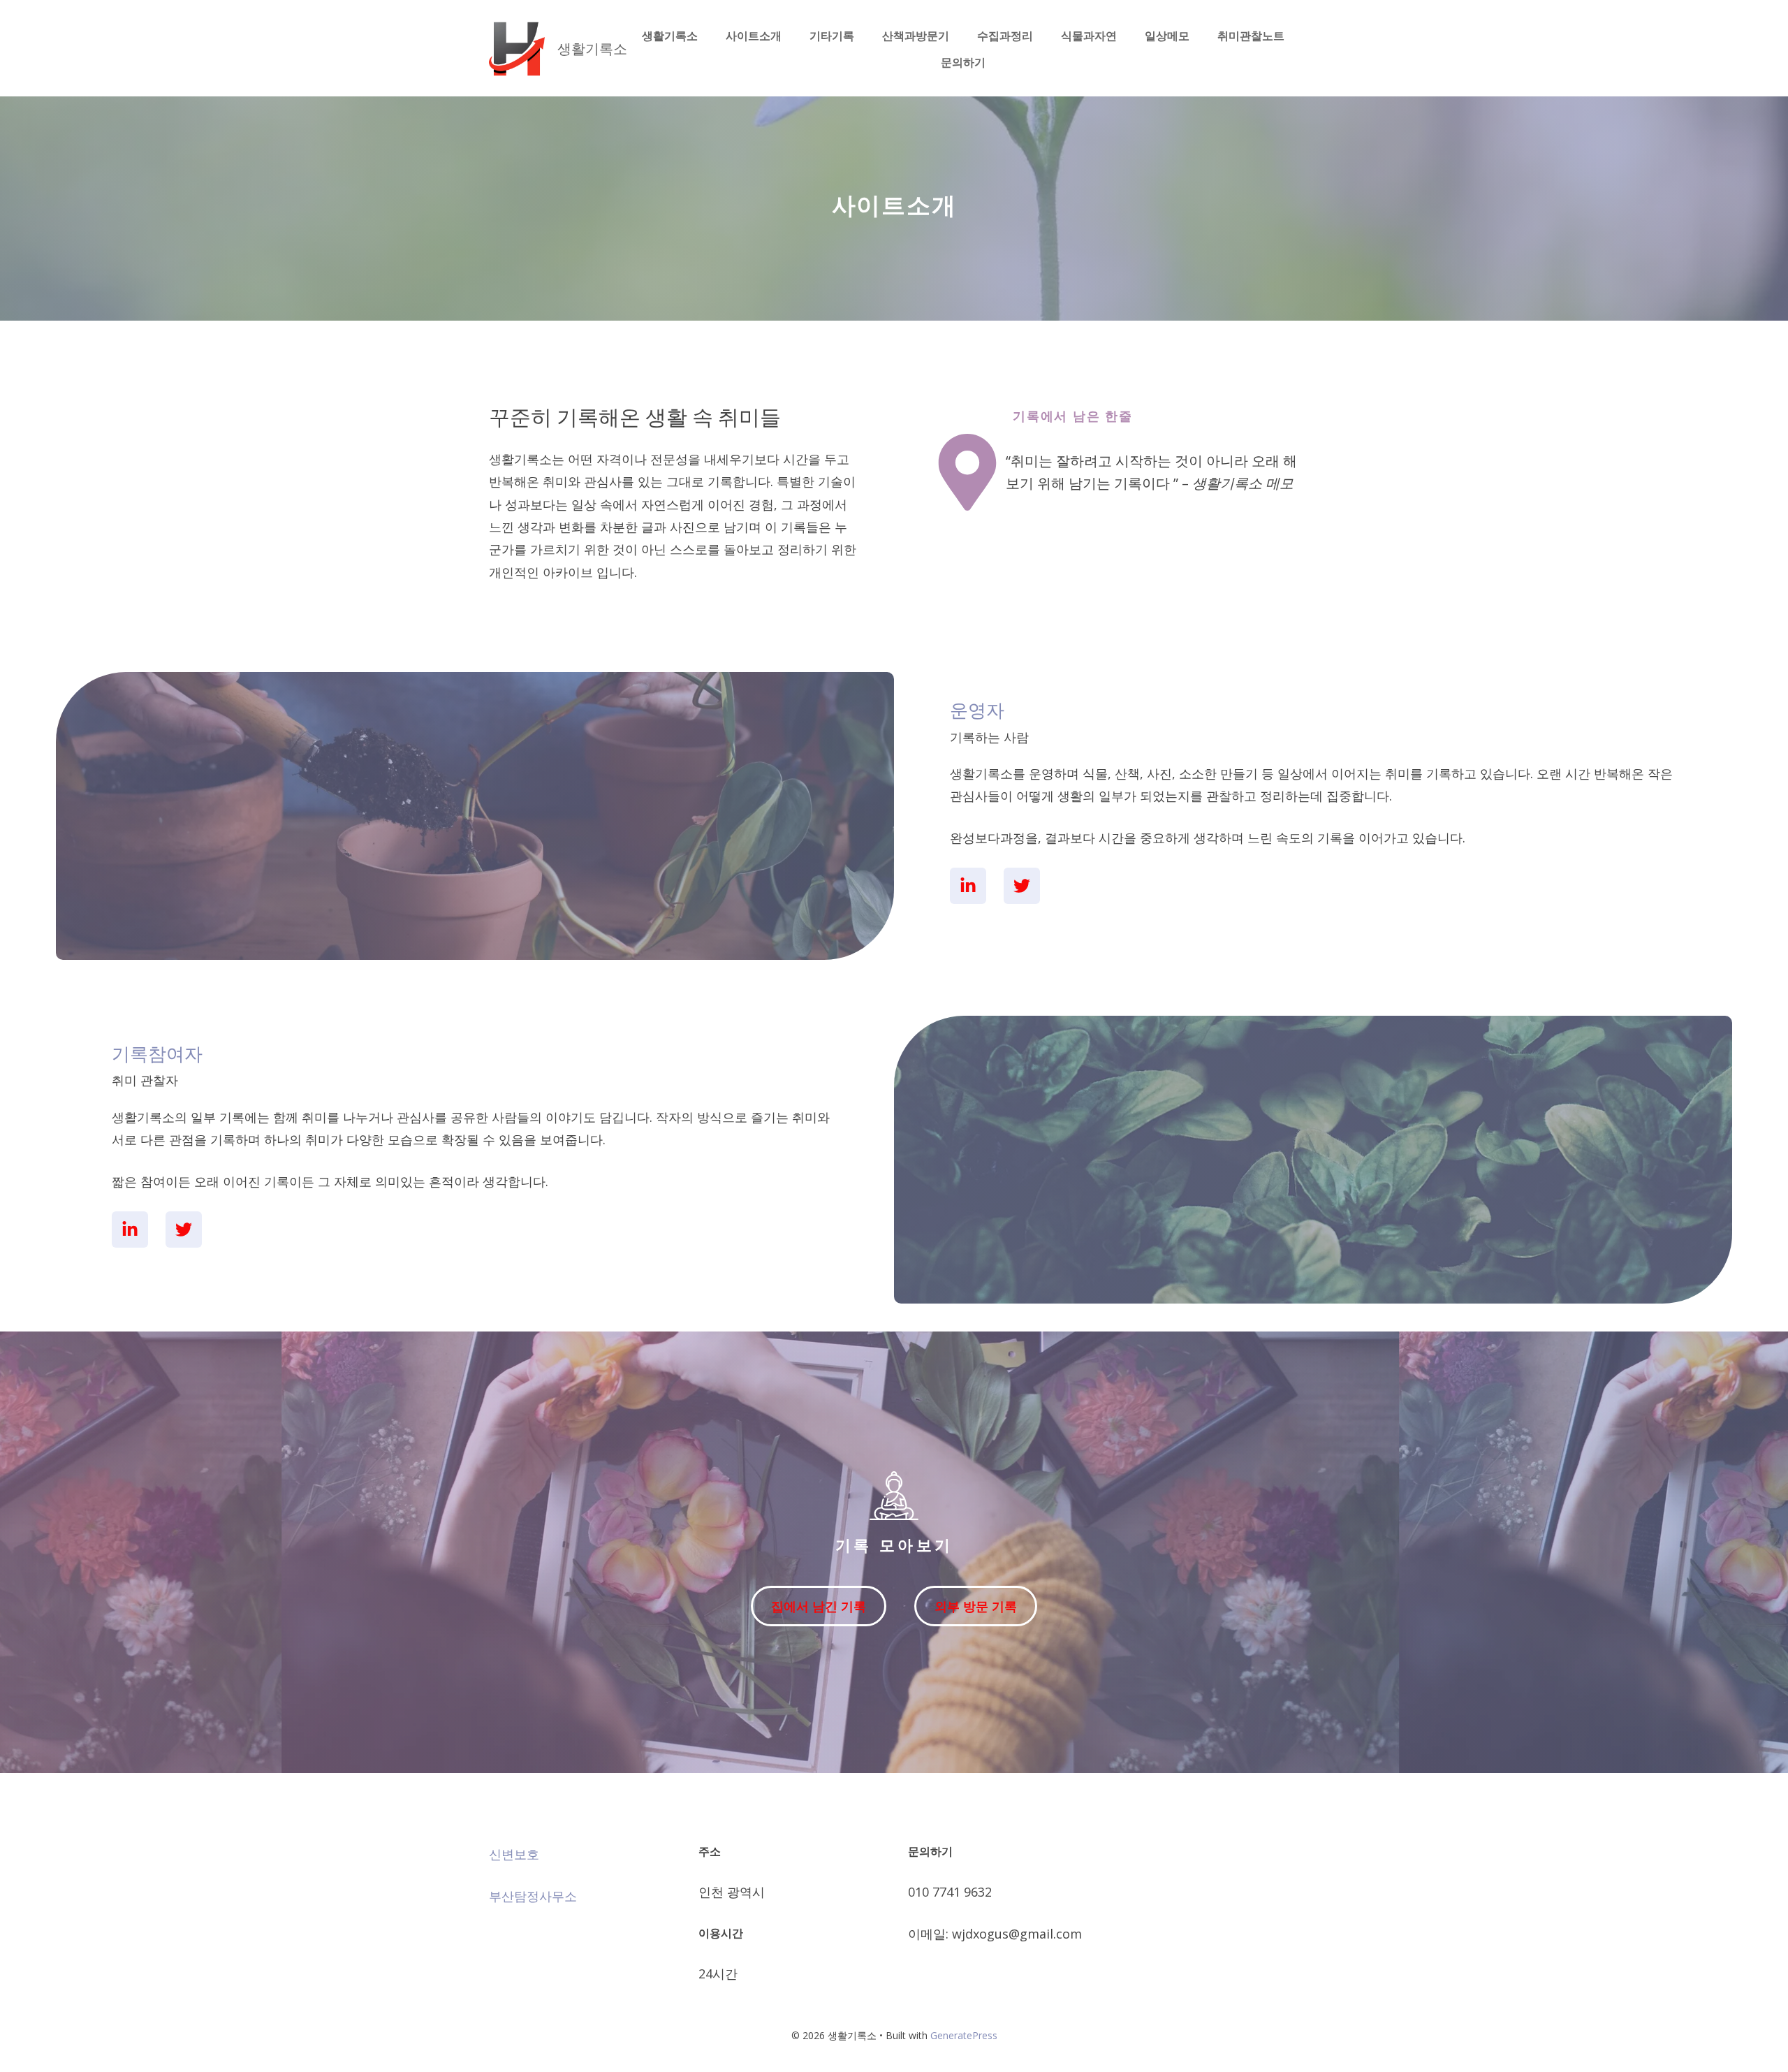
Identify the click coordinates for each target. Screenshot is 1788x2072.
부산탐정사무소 (533, 1896)
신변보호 (514, 1854)
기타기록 (832, 36)
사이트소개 (754, 36)
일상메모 (1167, 36)
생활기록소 (592, 49)
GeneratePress (964, 2035)
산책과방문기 (916, 36)
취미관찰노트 (1251, 36)
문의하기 (963, 62)
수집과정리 (1005, 36)
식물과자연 (1089, 36)
